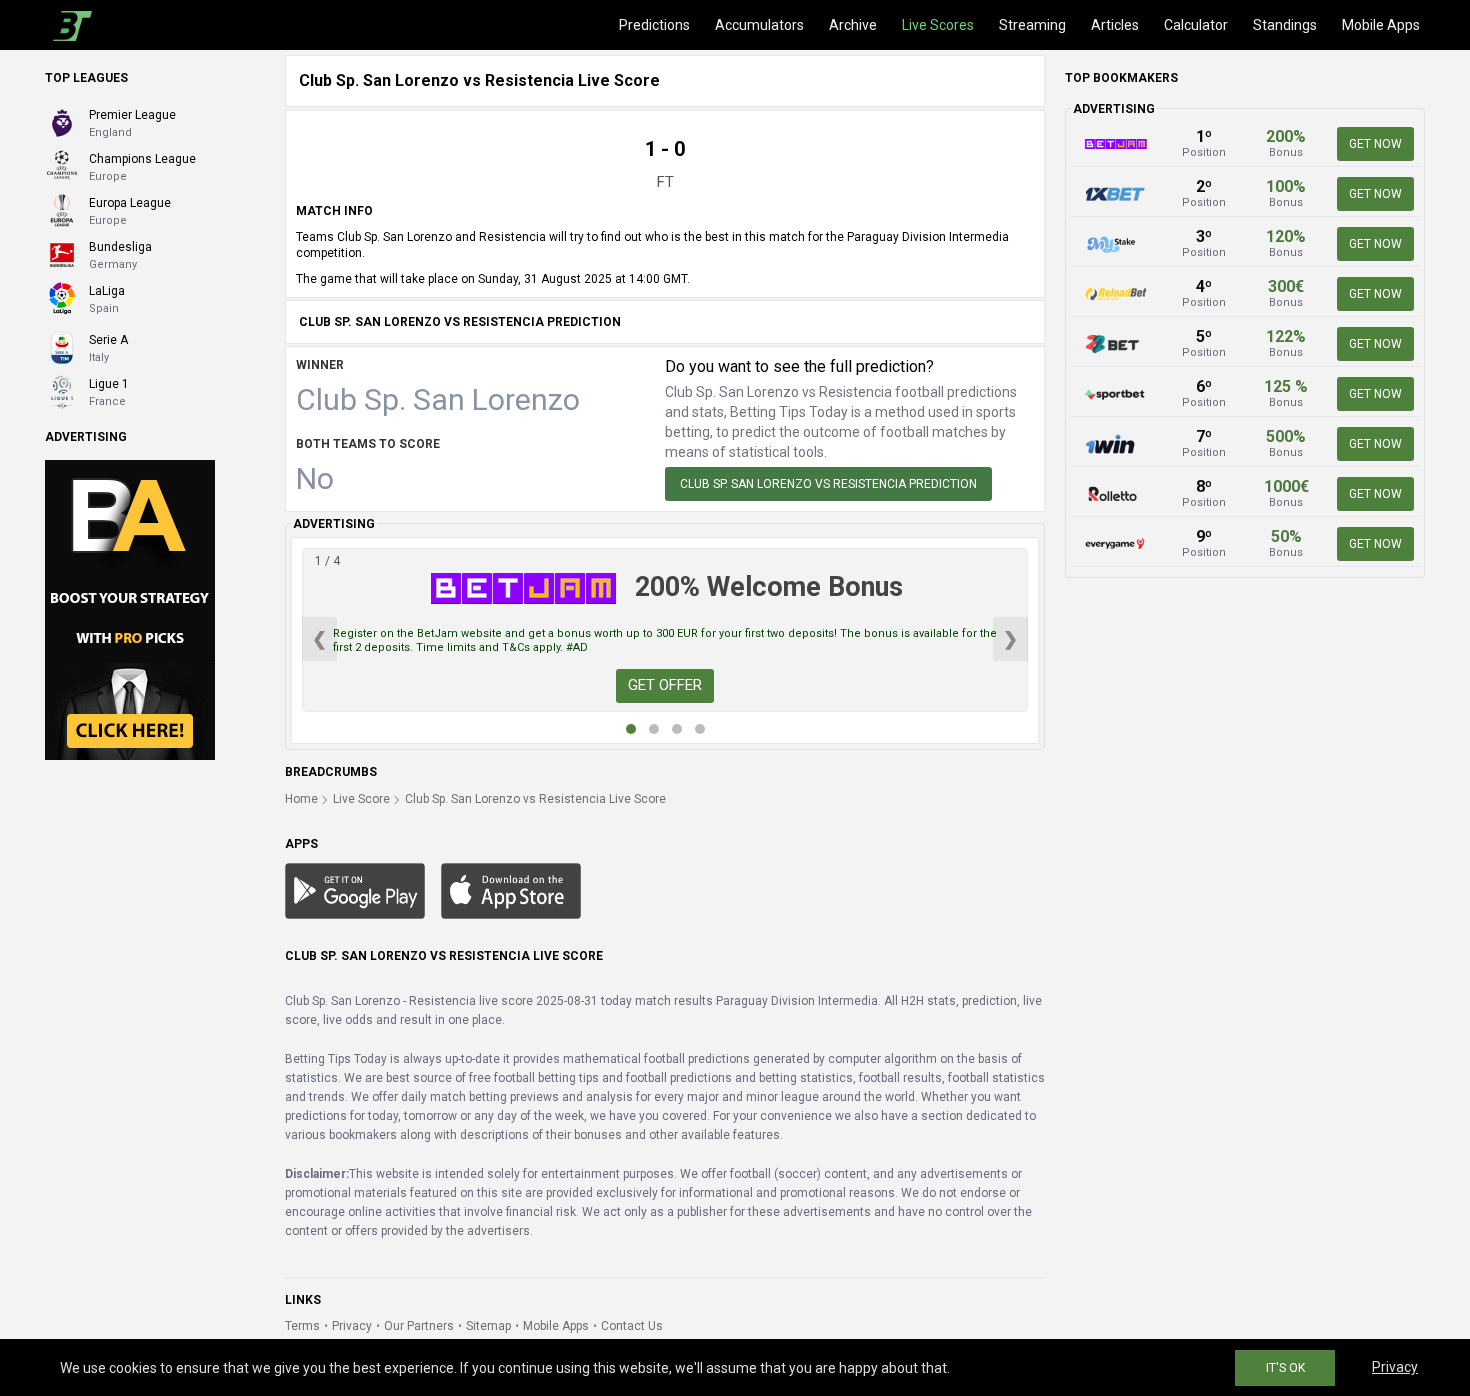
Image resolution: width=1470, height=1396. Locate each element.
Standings (1285, 25)
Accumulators (759, 25)
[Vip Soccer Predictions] (130, 609)
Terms (302, 1326)
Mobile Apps (1381, 25)
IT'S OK (1285, 1368)
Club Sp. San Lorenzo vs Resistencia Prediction (828, 484)
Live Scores (938, 25)
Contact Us (632, 1326)
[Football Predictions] (68, 25)
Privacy (352, 1326)
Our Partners (419, 1326)
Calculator (1196, 25)
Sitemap (488, 1326)
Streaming (1032, 25)
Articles (1115, 25)
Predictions (654, 25)
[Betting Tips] (355, 890)
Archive (853, 25)
